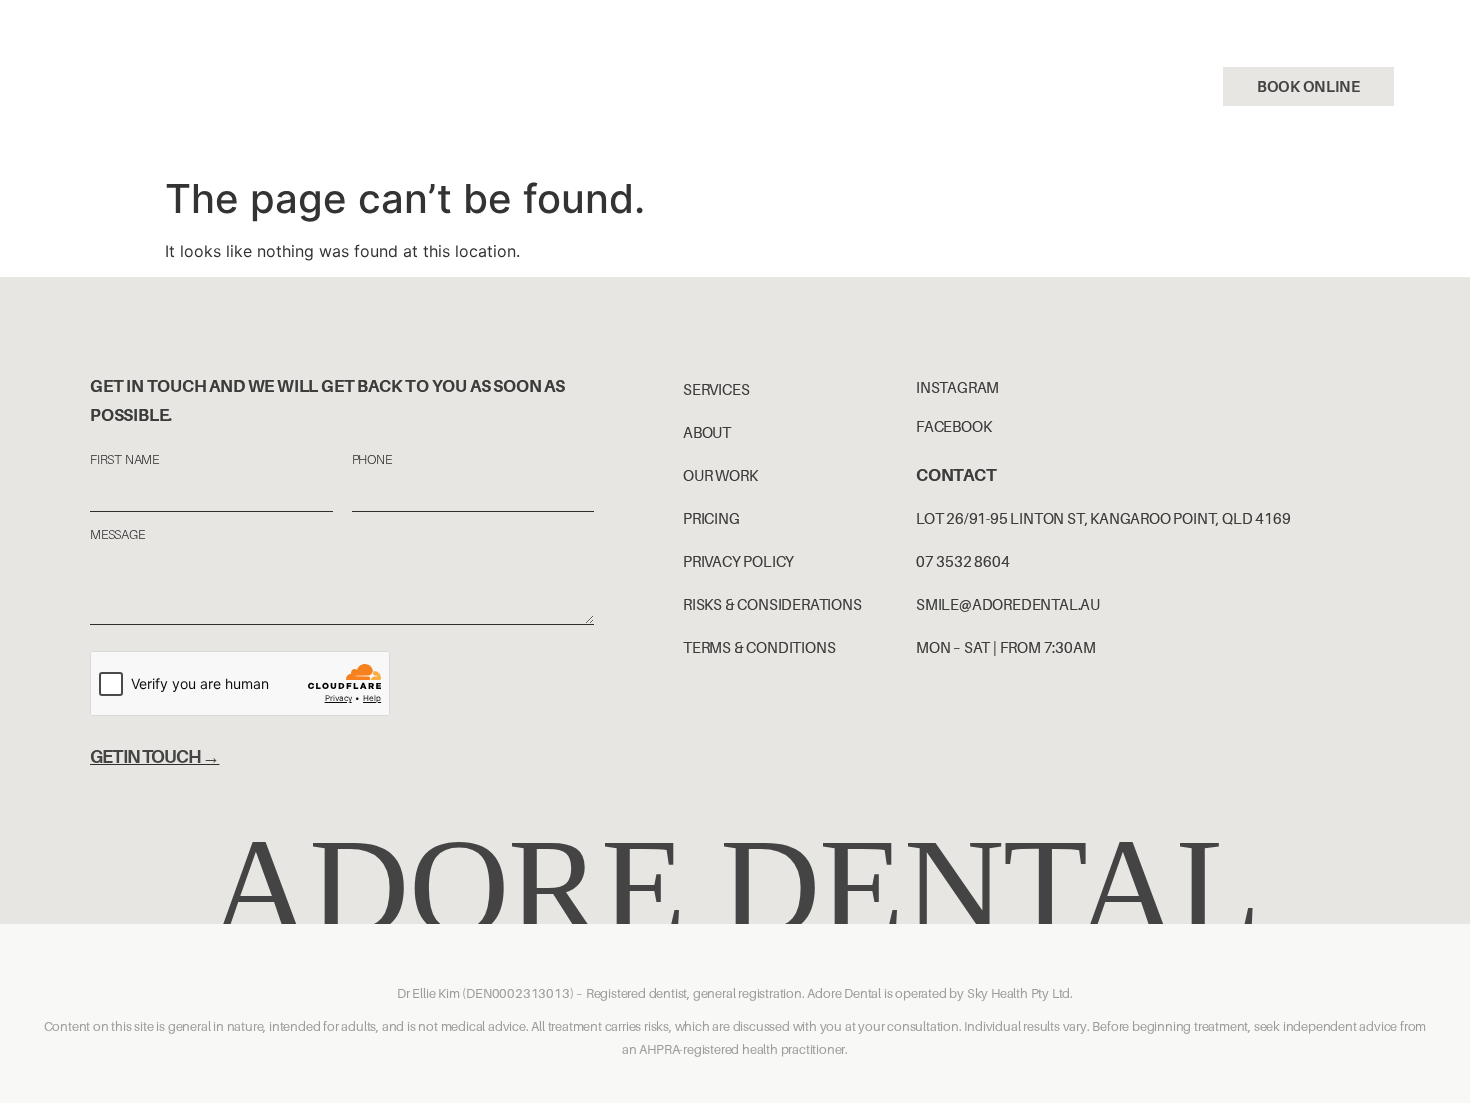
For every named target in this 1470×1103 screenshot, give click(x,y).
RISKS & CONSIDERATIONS (772, 604)
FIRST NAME (124, 460)
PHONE (372, 460)
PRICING (511, 63)
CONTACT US (134, 109)
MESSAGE (117, 535)
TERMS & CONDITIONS (759, 647)
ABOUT (707, 432)
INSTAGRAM (957, 387)
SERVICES (716, 389)
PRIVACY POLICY (738, 561)
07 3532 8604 (1112, 86)
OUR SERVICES (139, 63)
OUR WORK (405, 63)
